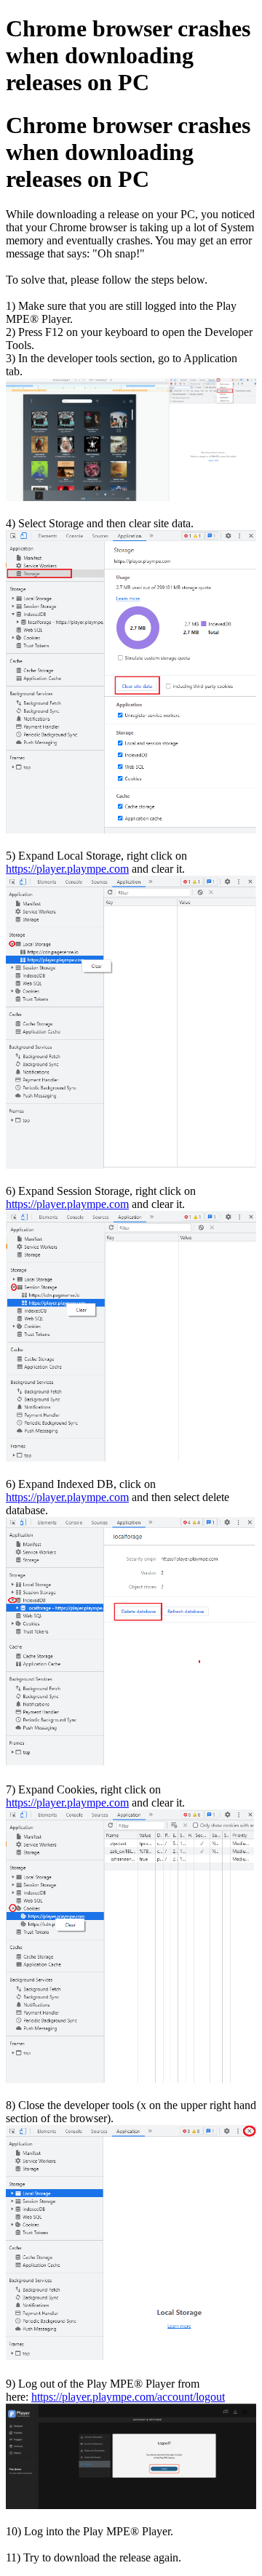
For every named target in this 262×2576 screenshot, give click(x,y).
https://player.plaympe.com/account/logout (128, 2397)
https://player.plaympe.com (67, 869)
